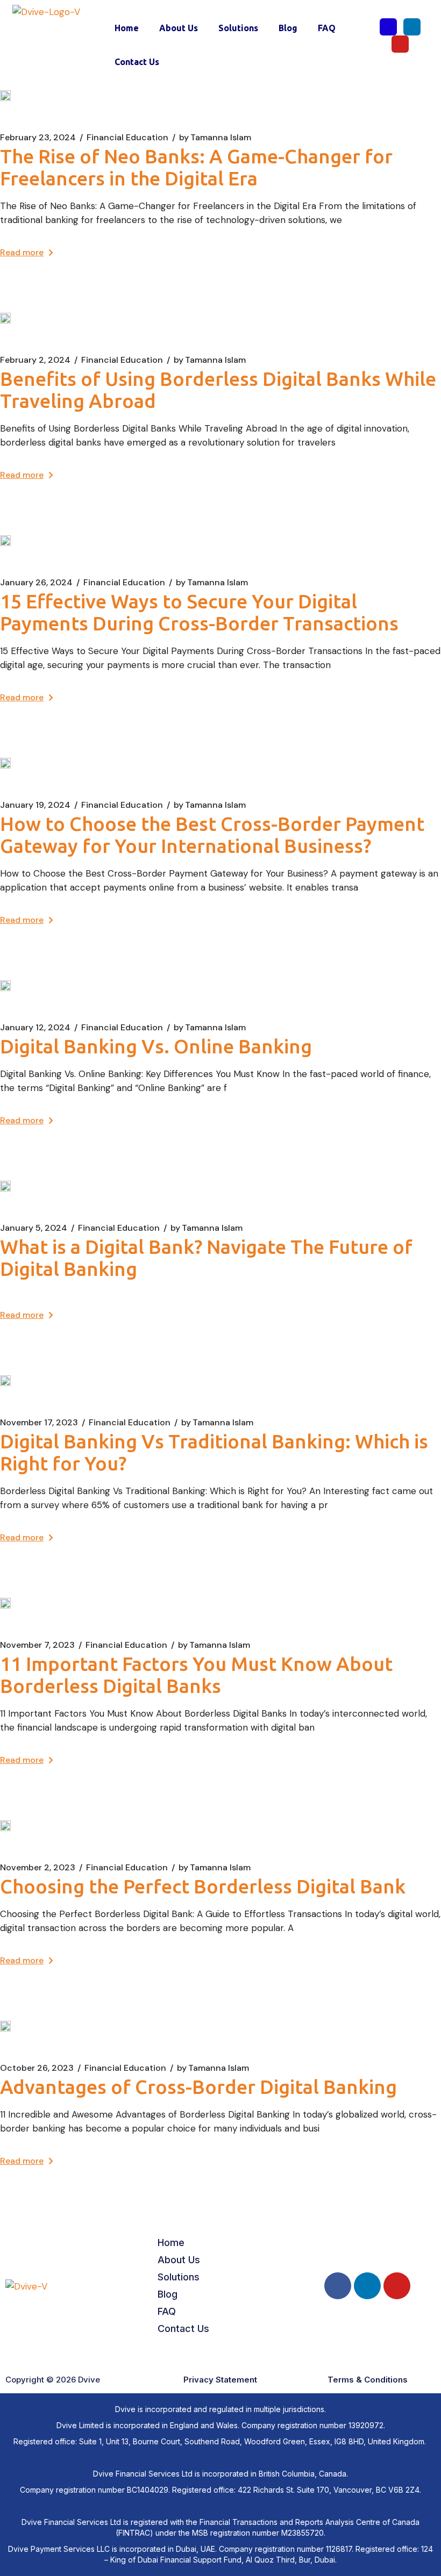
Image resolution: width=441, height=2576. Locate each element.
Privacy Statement (220, 2380)
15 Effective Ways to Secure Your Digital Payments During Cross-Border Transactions (199, 612)
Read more (22, 252)
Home (127, 28)
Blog (288, 28)
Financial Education (127, 138)
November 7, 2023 (37, 1645)
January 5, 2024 (34, 1228)
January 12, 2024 (35, 1028)
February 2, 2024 (35, 360)
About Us (179, 28)
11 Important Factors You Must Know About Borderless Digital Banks (196, 1675)
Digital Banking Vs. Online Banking (156, 1046)
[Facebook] (388, 27)
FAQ (327, 28)
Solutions (238, 28)
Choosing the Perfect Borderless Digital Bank (203, 1886)
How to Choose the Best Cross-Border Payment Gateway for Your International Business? (212, 835)
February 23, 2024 (38, 138)
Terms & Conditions (368, 2380)
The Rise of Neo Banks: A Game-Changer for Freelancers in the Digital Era (196, 167)
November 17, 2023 (39, 1423)
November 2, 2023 (38, 1868)
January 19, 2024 (35, 805)
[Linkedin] (412, 27)
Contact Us (137, 62)
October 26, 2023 (37, 2068)
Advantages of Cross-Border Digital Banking (198, 2087)
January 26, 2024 (36, 583)
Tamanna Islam (215, 138)
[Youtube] (400, 44)
